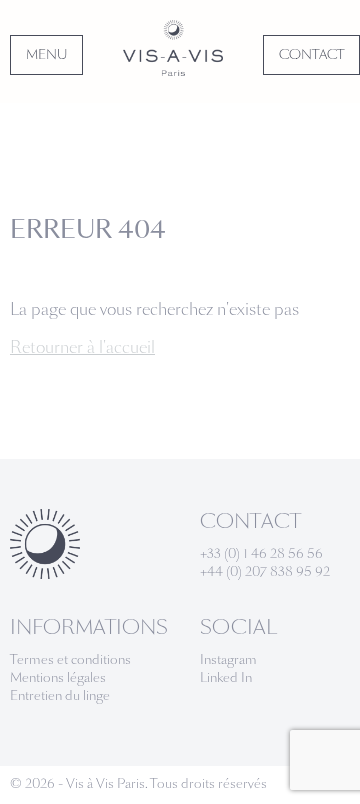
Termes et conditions (70, 660)
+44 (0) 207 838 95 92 (265, 572)
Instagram (228, 660)
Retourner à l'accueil (82, 347)
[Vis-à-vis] (173, 48)
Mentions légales (58, 678)
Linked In (226, 678)
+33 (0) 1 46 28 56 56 (261, 554)
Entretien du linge (60, 696)
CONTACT (311, 55)
